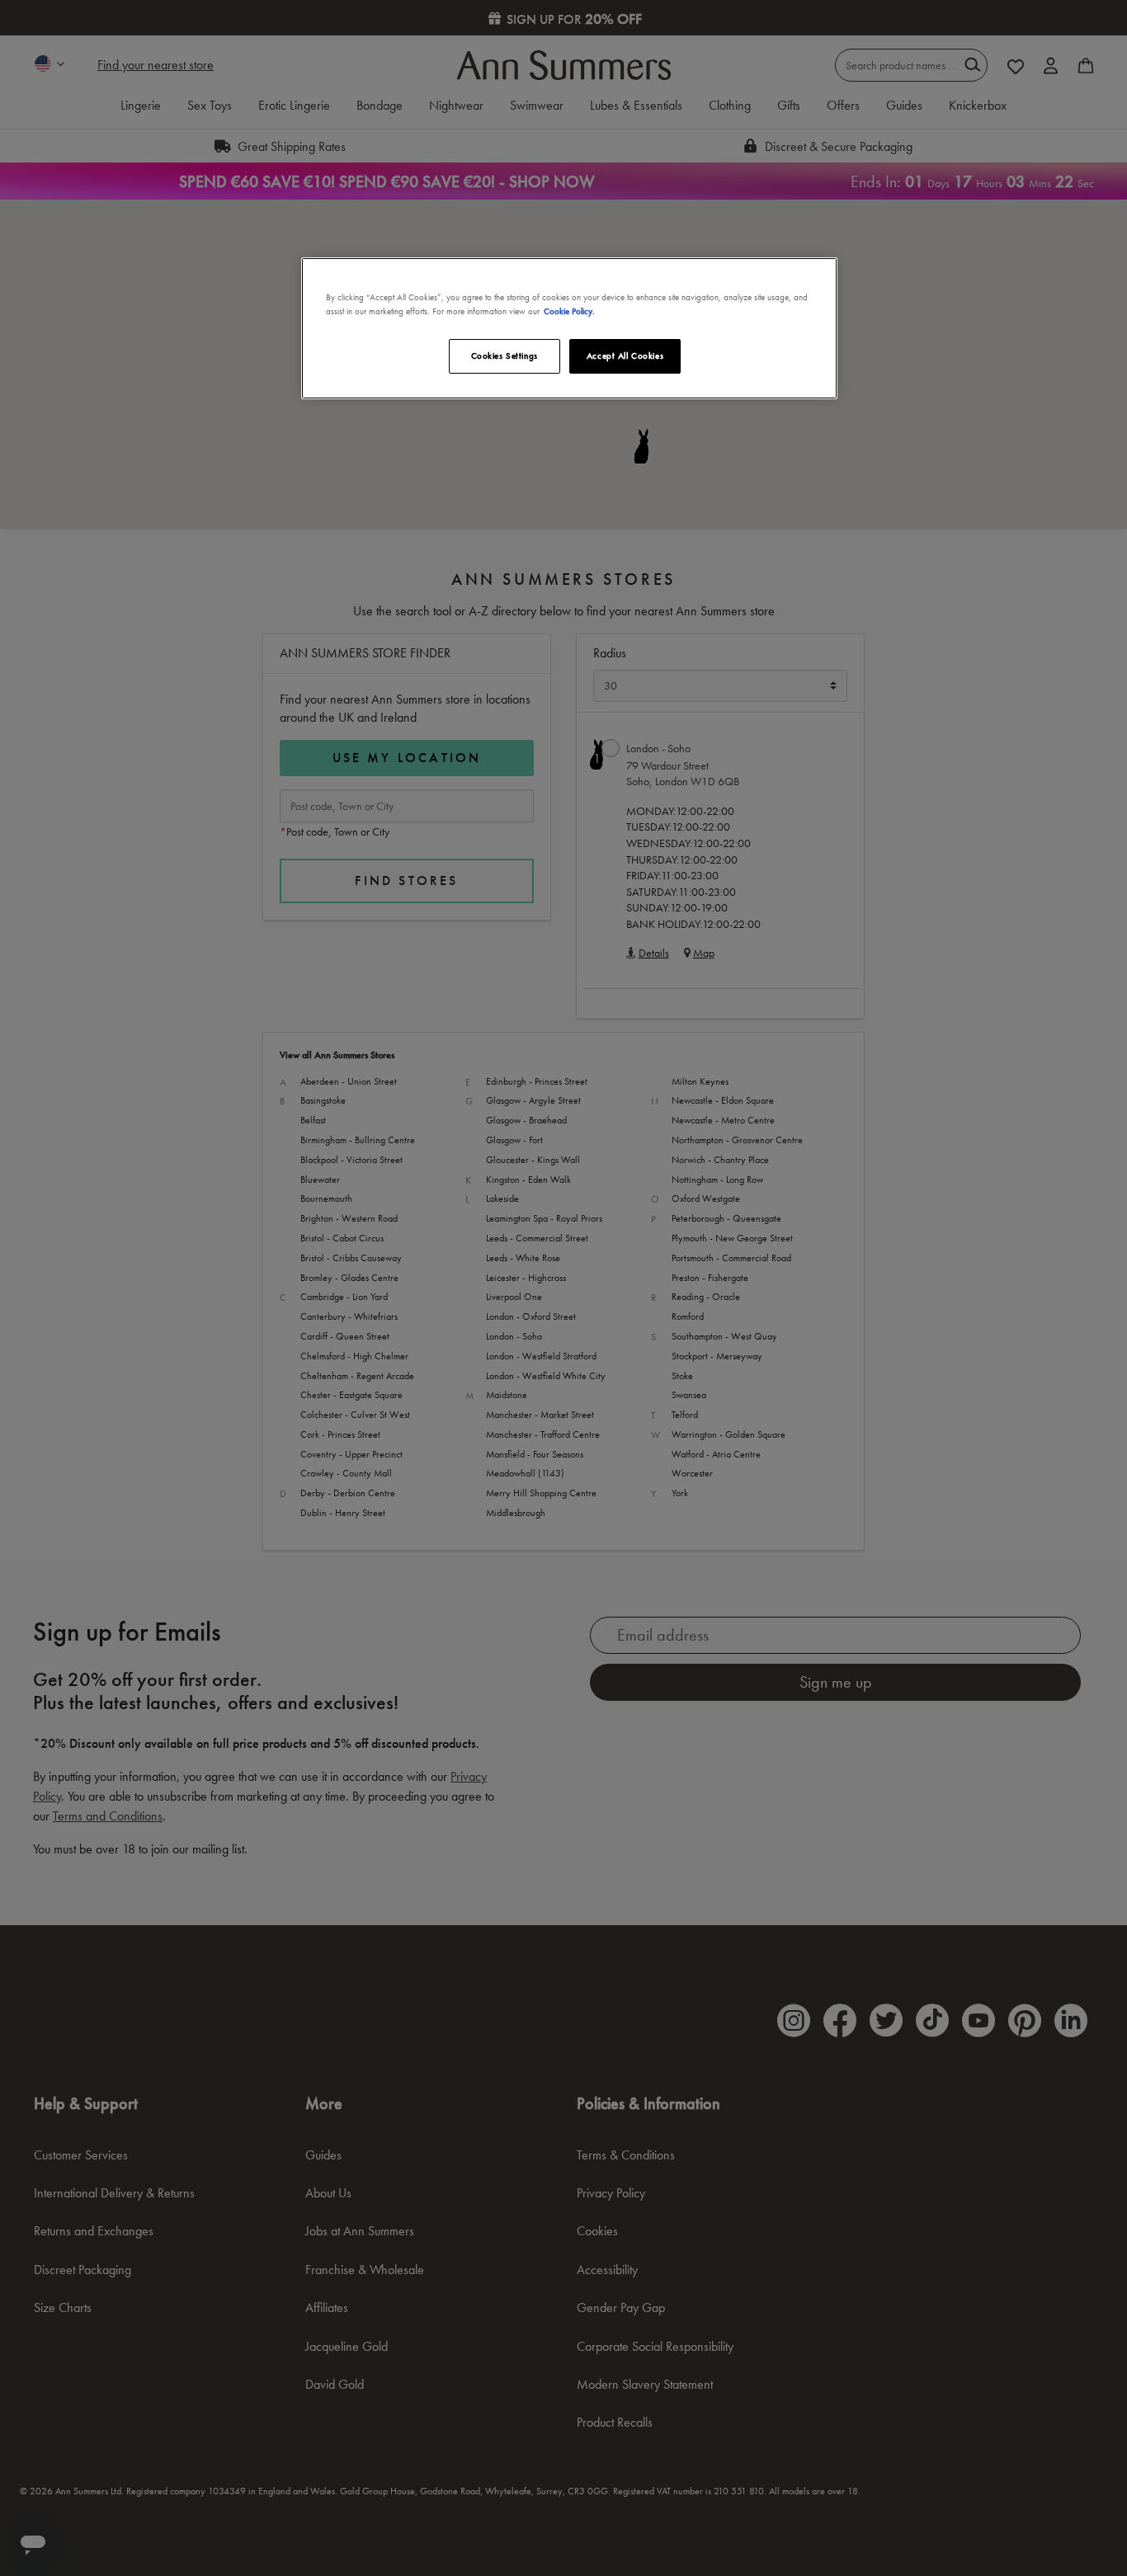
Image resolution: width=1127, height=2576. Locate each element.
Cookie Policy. (569, 311)
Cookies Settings (505, 356)
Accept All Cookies (625, 356)
